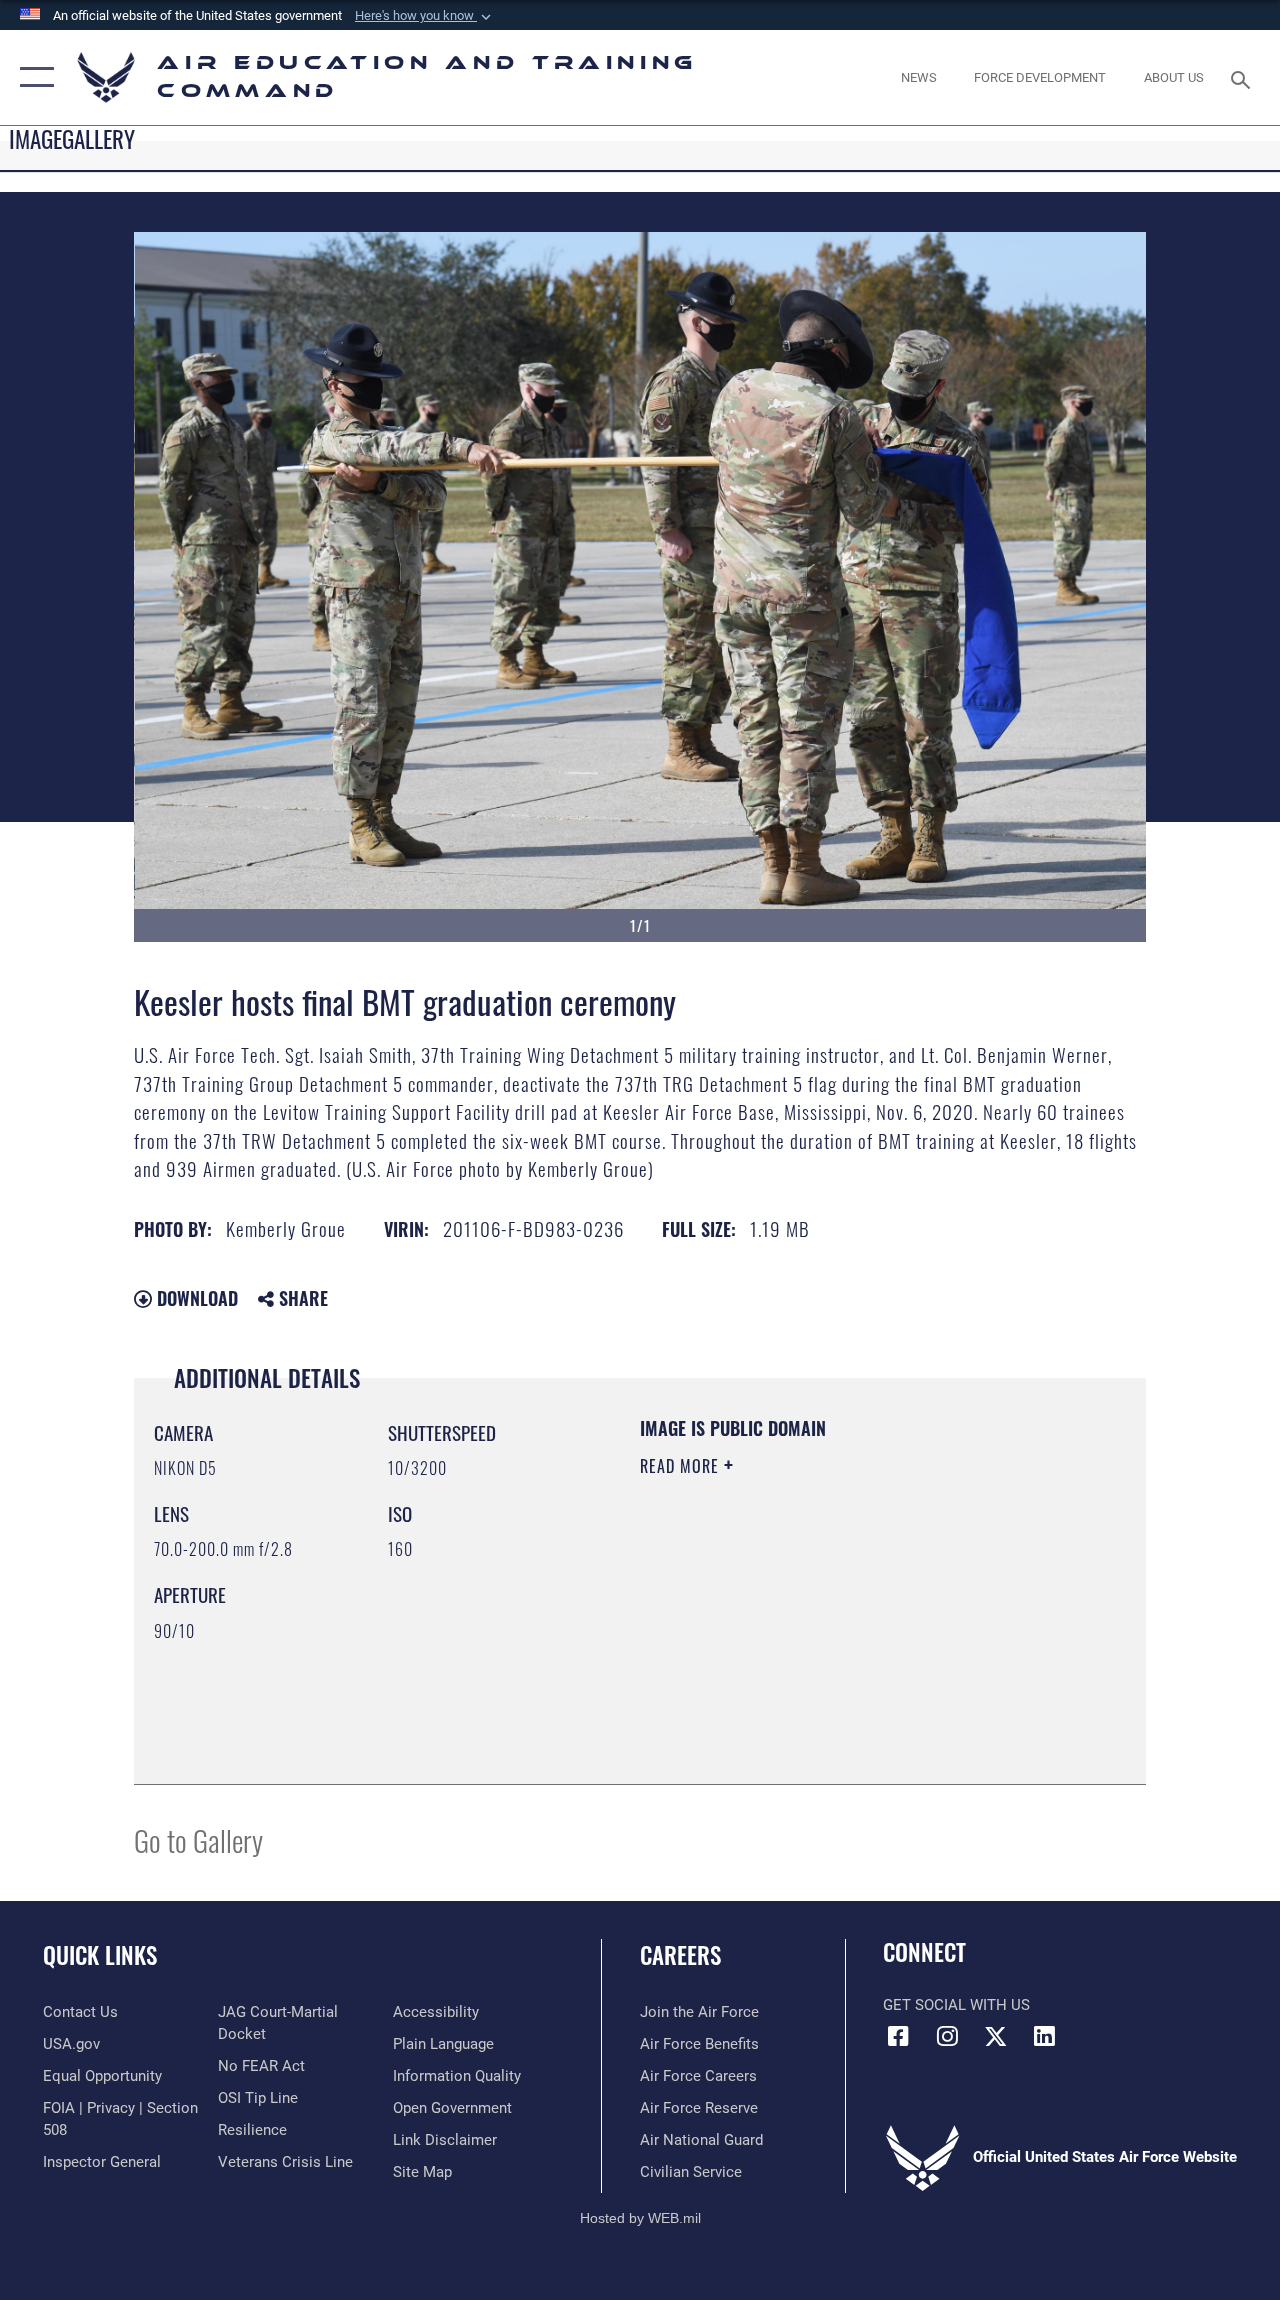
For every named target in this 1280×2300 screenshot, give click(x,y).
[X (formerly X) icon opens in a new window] (996, 2036)
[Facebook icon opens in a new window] (898, 2036)
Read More (682, 1466)
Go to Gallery (198, 1839)
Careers (680, 1955)
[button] (425, 16)
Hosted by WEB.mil (640, 2218)
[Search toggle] (1244, 77)
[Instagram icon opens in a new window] (947, 2036)
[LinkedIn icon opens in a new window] (1045, 2036)
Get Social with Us (956, 2005)
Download (195, 1298)
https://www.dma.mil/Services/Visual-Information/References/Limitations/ (819, 1635)
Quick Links (100, 1955)
